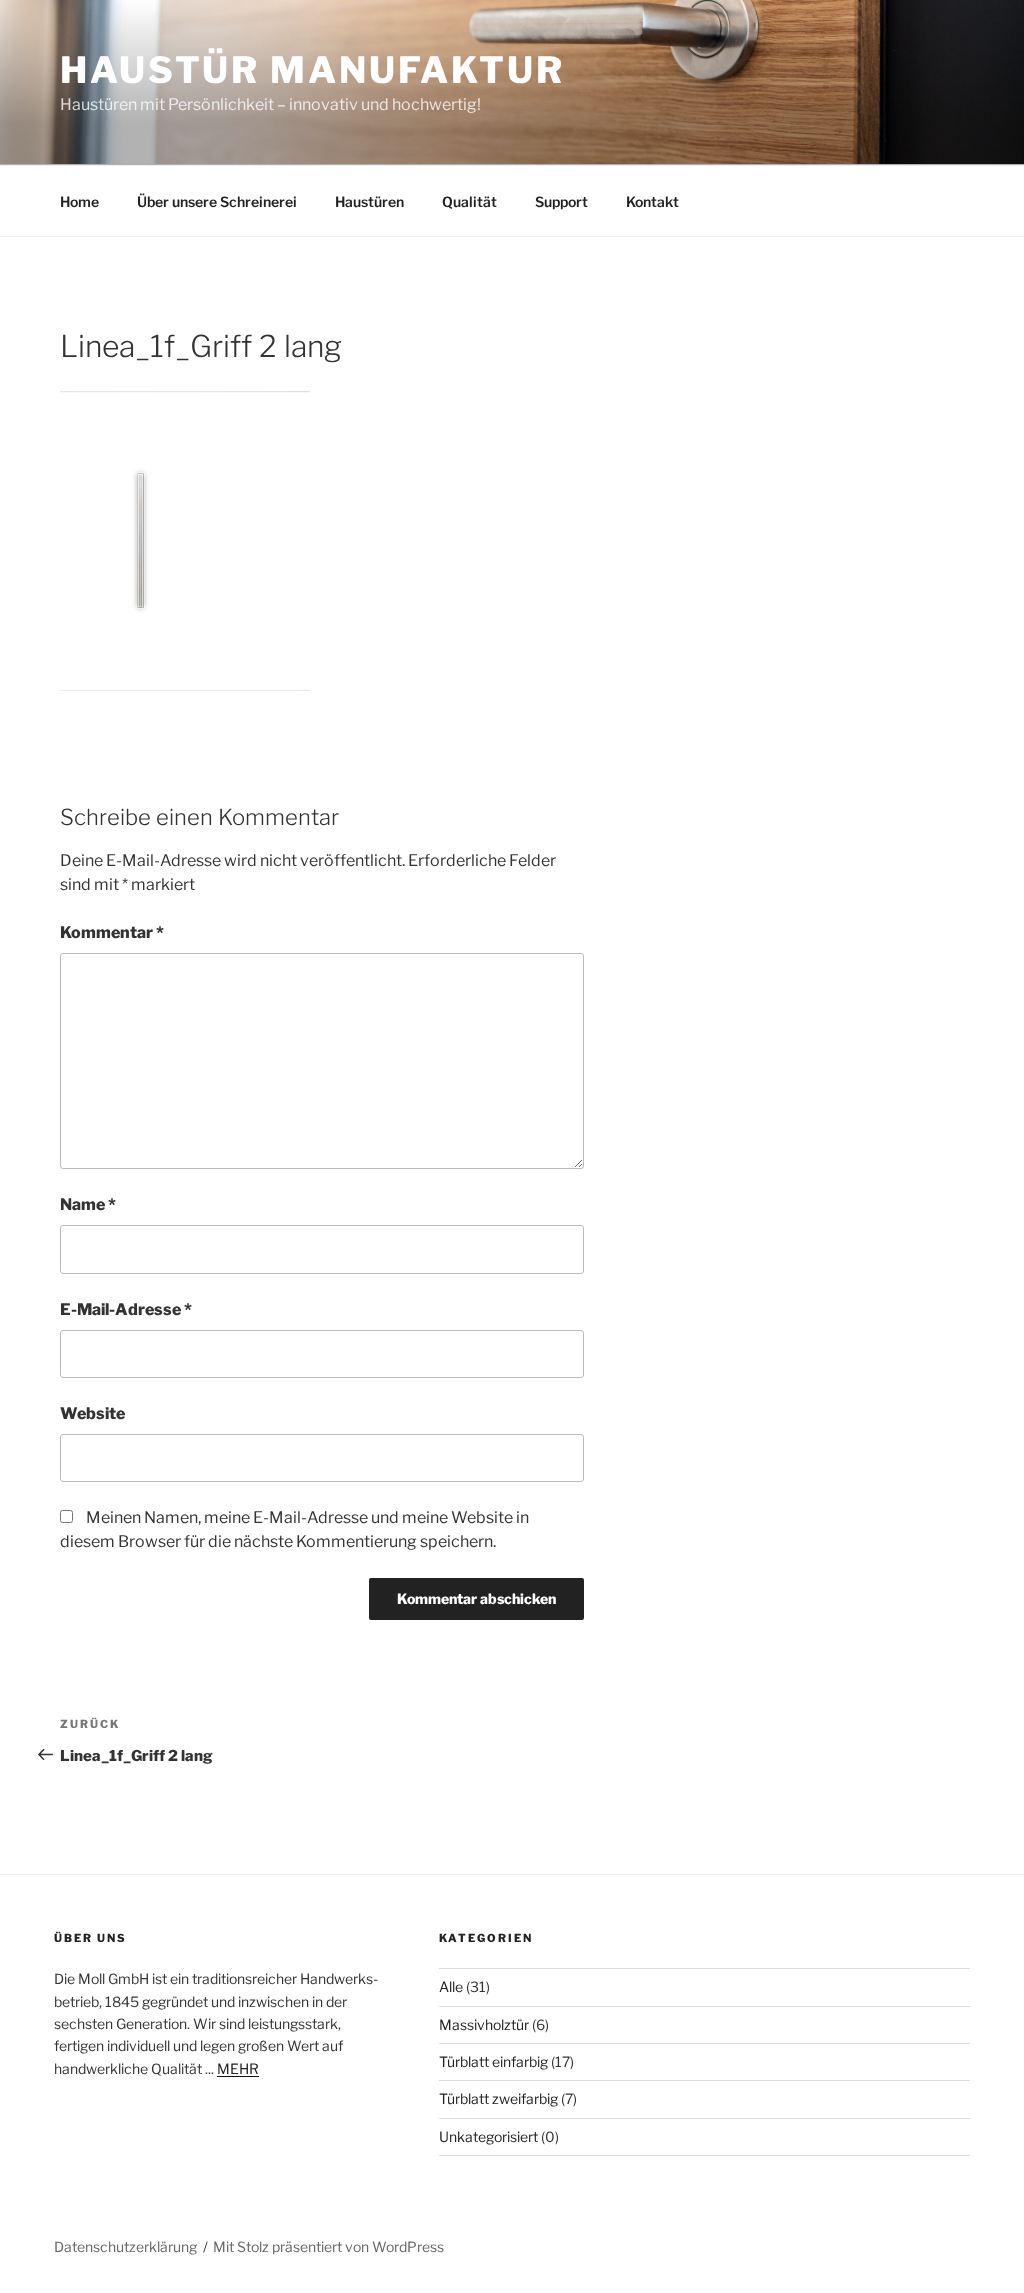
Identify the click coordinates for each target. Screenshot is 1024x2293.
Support (561, 201)
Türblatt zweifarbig (498, 2098)
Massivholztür (484, 2024)
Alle (451, 1986)
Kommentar (112, 932)
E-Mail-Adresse (126, 1309)
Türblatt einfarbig (493, 2061)
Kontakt (652, 201)
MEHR (238, 2068)
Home (79, 201)
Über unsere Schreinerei (217, 201)
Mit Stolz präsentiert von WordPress (328, 2246)
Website (92, 1413)
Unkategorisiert (488, 2136)
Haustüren (369, 201)
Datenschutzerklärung (125, 2246)
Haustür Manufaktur (312, 70)
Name (88, 1204)
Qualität (469, 201)
